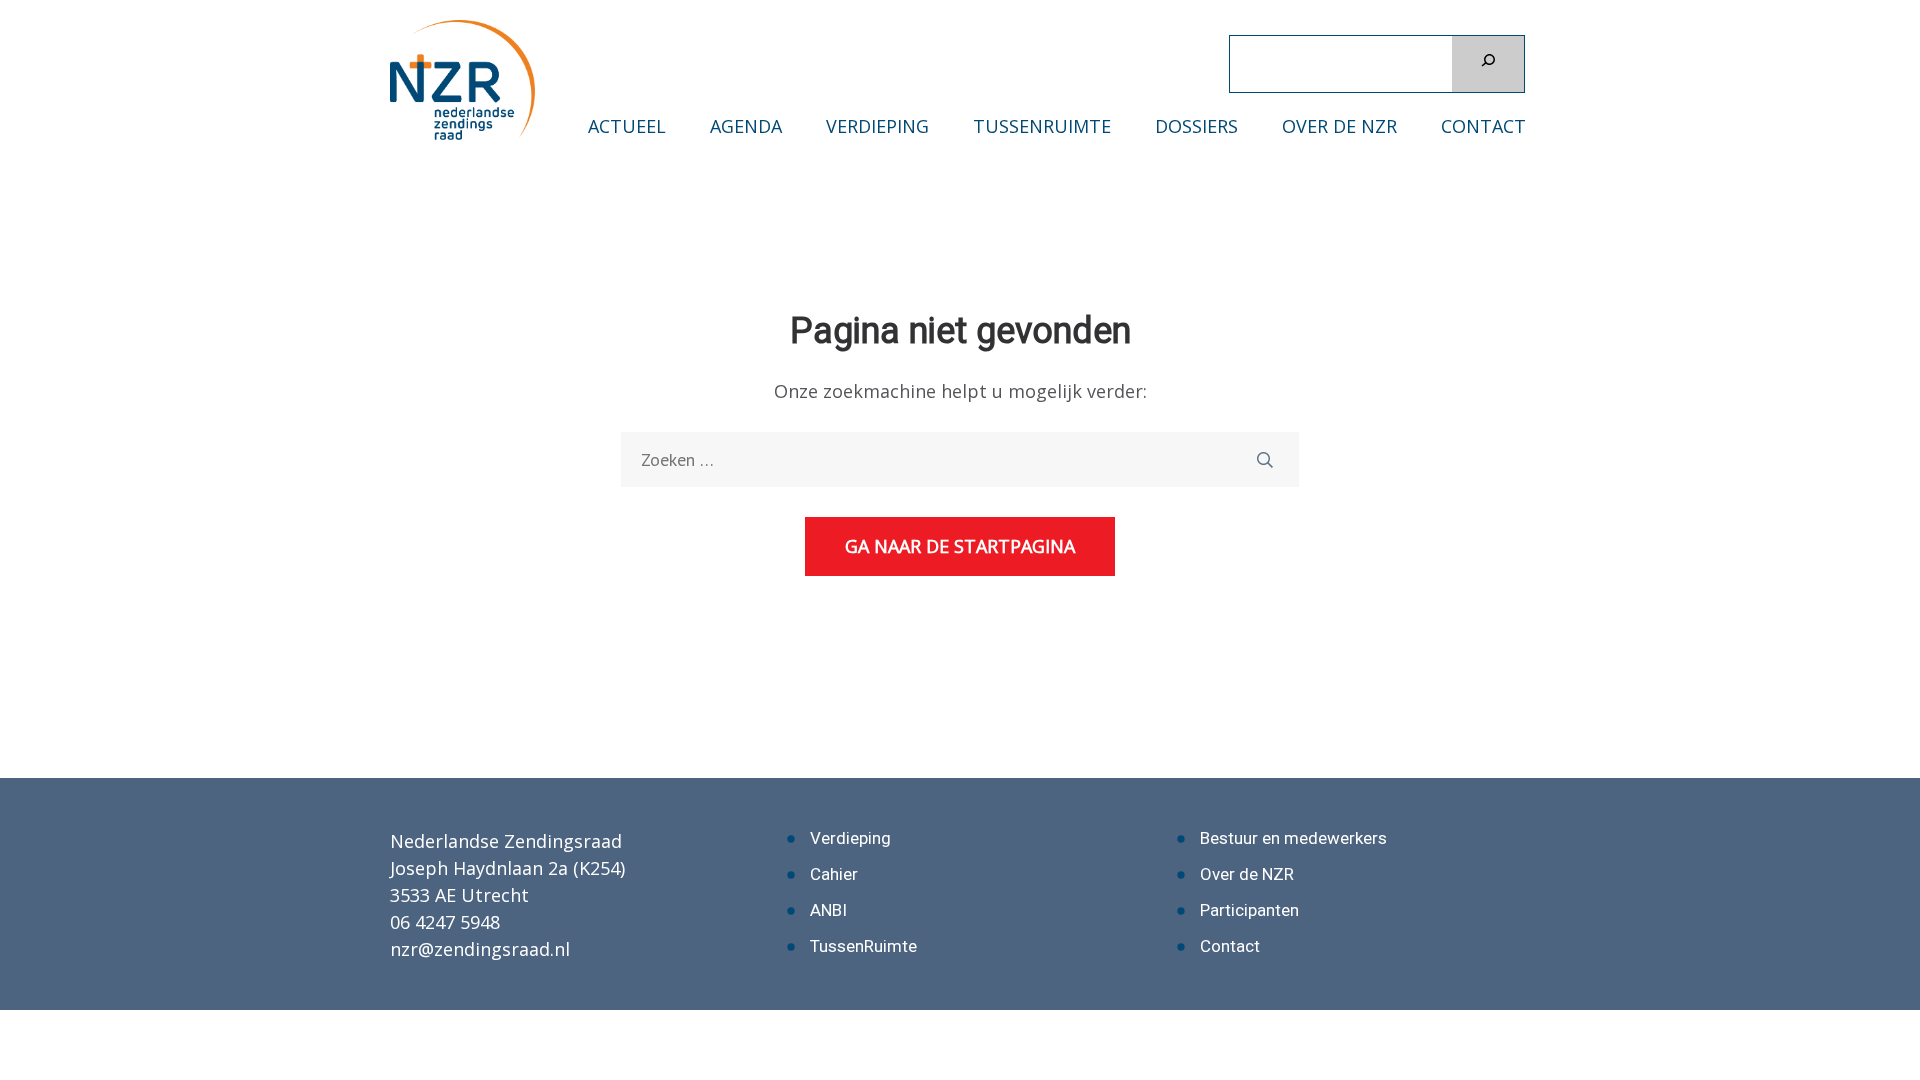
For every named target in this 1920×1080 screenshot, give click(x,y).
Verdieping (877, 126)
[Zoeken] (1488, 64)
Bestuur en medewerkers (1293, 838)
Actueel (627, 126)
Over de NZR (1339, 126)
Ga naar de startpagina (960, 546)
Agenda (746, 126)
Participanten (1249, 910)
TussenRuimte (1042, 126)
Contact (1483, 126)
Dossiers (1196, 126)
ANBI (828, 910)
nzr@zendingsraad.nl (480, 949)
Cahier (834, 874)
